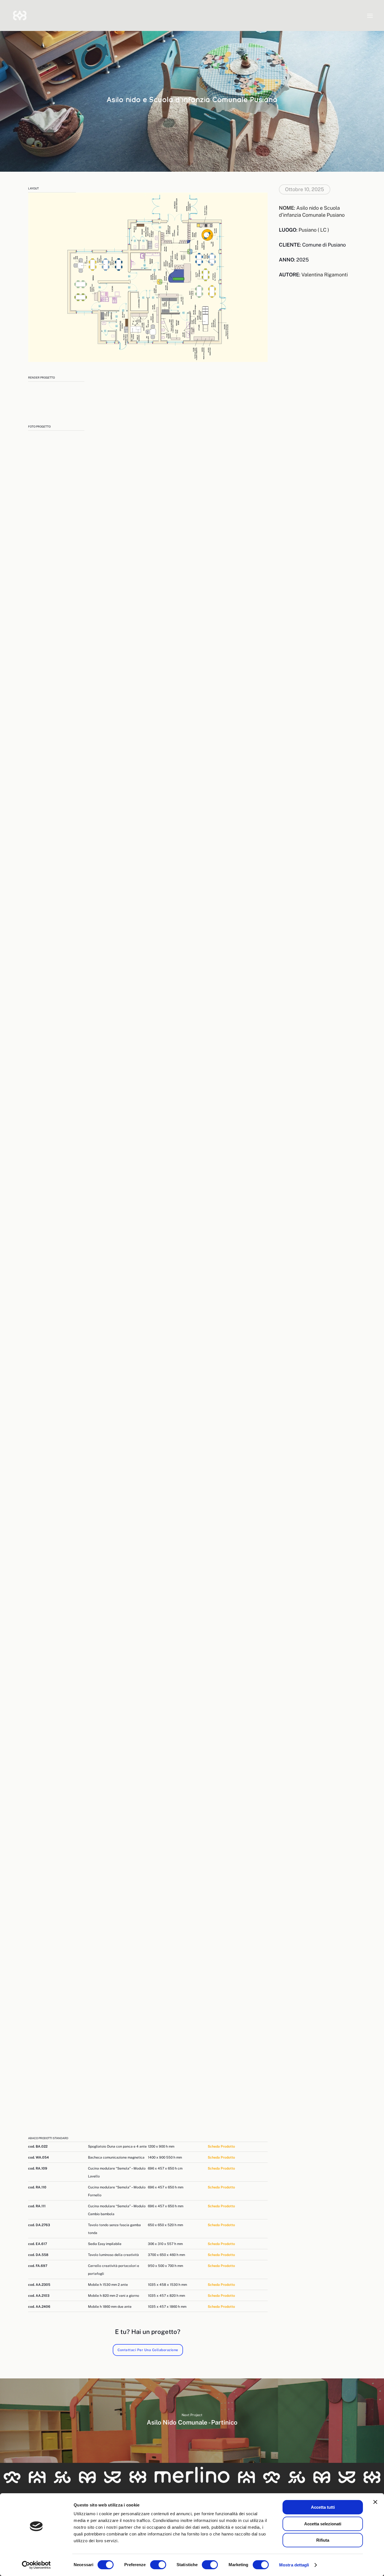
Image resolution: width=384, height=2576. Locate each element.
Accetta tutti (323, 2507)
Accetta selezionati (323, 2524)
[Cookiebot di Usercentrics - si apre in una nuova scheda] (36, 2565)
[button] (370, 15)
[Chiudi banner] (375, 2502)
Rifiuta (323, 2540)
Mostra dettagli (294, 2565)
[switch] (158, 2565)
